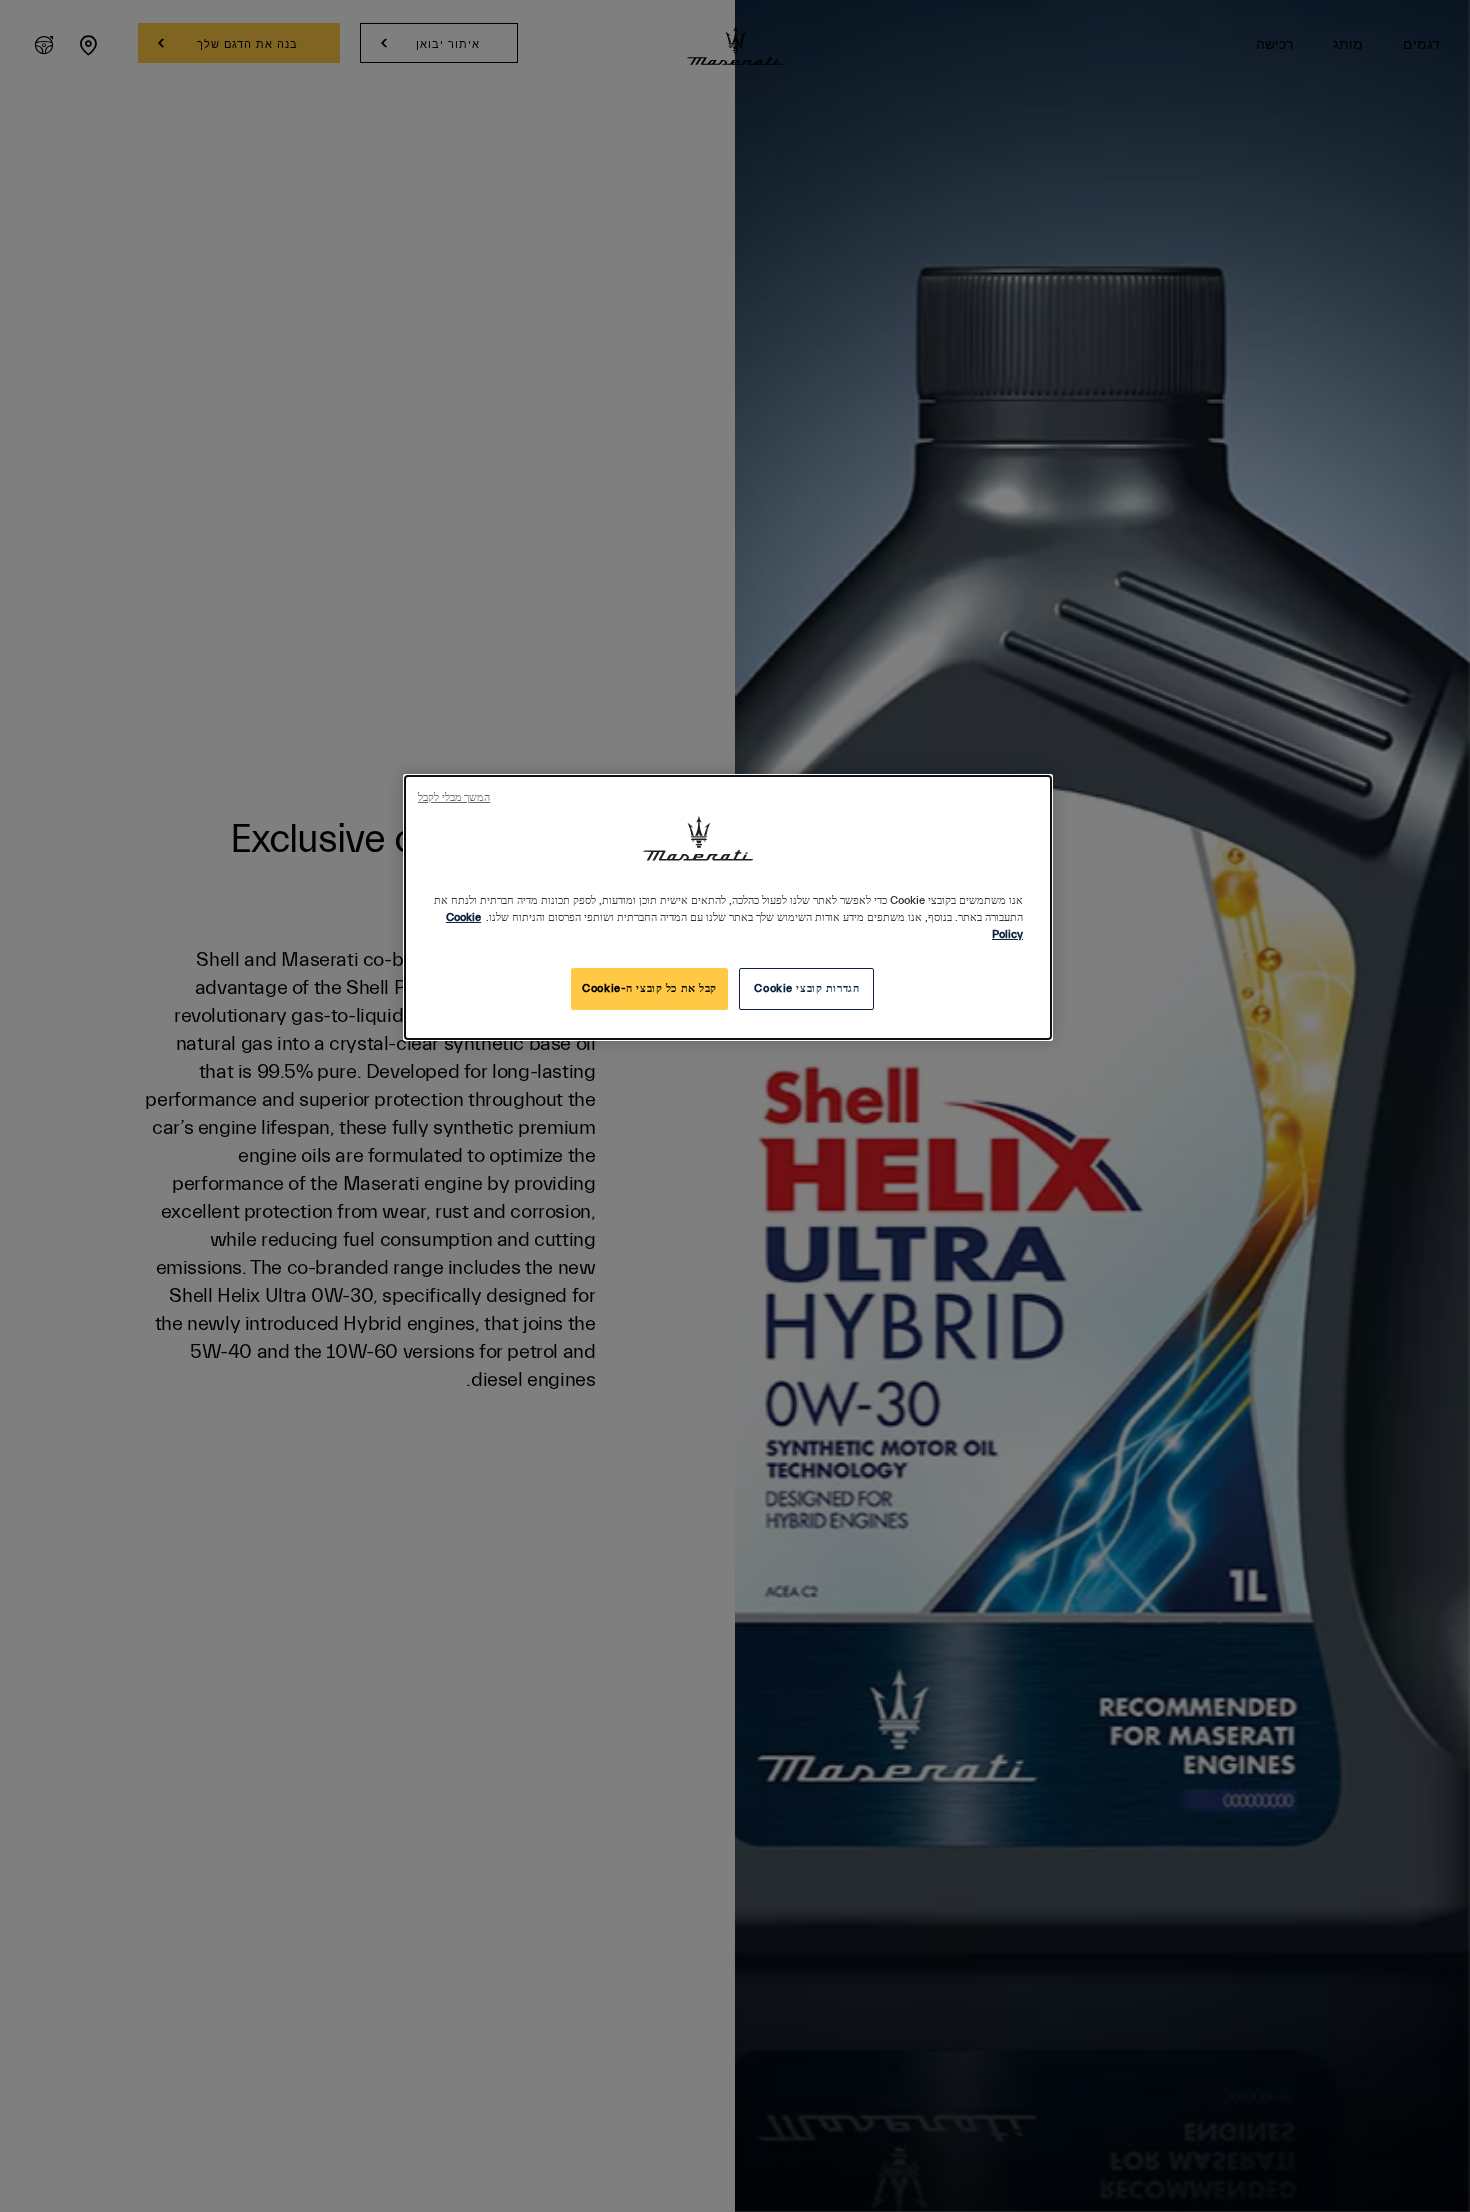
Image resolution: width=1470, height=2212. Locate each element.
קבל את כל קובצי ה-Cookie (649, 988)
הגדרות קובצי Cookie (806, 988)
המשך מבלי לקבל (454, 798)
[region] (728, 907)
